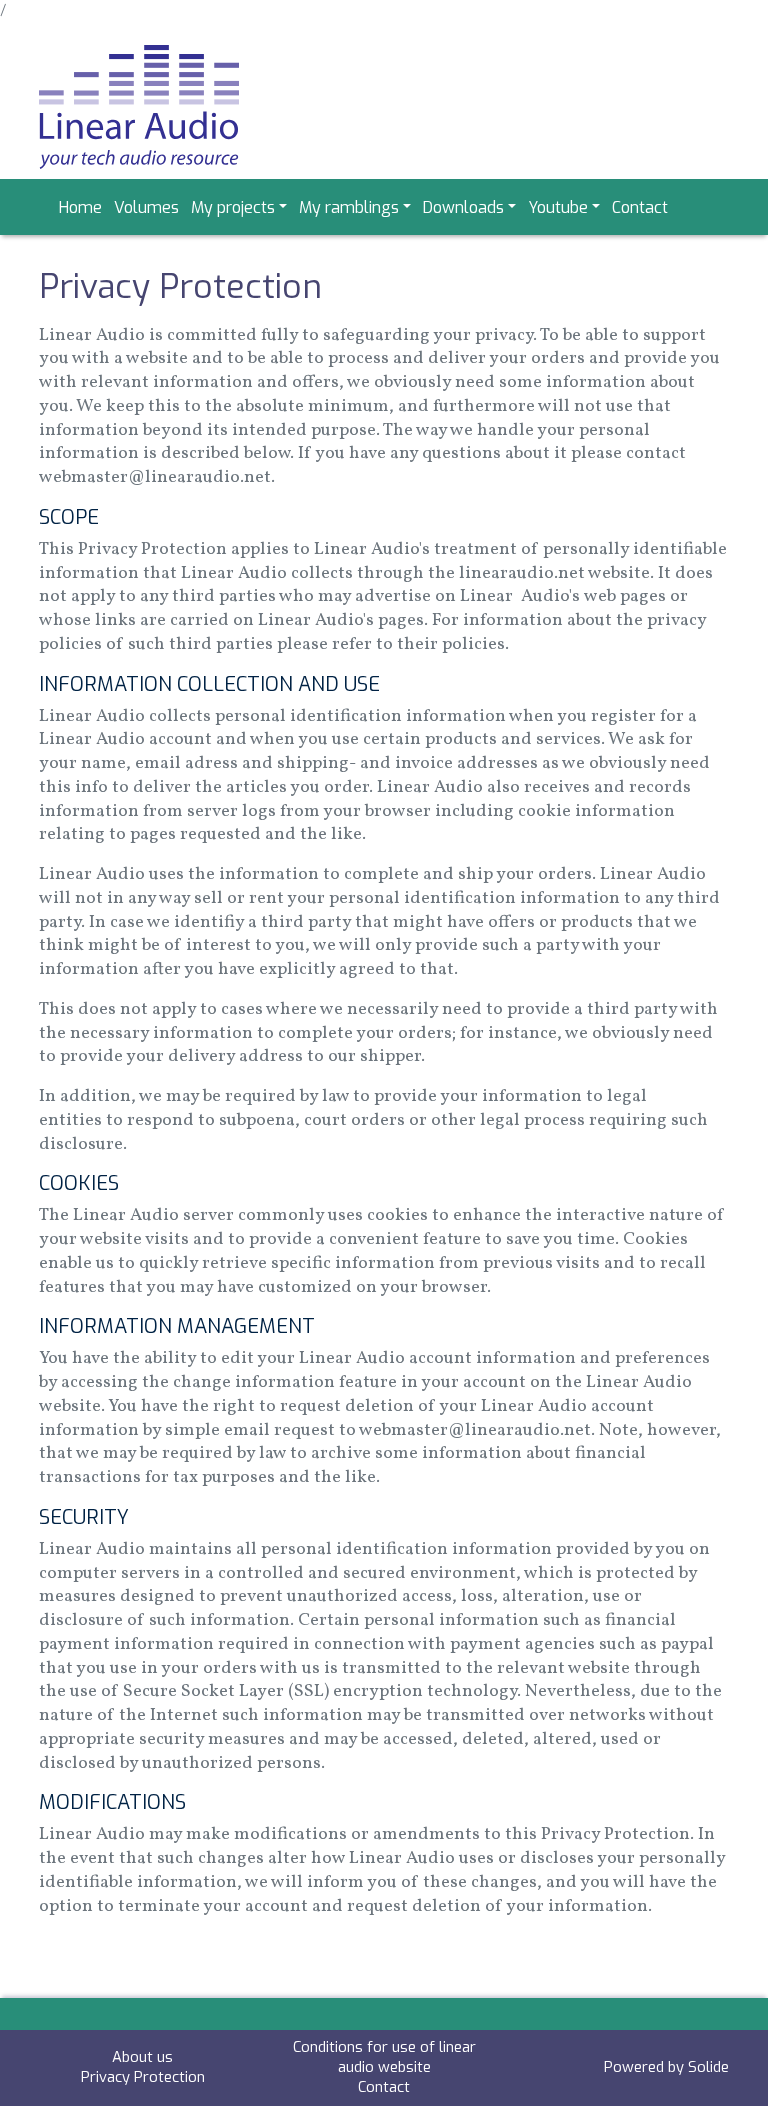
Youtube (558, 207)
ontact (388, 2087)
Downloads (463, 207)
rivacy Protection (147, 2077)
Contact (640, 207)
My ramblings (349, 207)
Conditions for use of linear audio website (384, 2057)
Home (80, 207)
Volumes (146, 207)
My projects (233, 207)
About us (142, 2057)
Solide (708, 2067)
